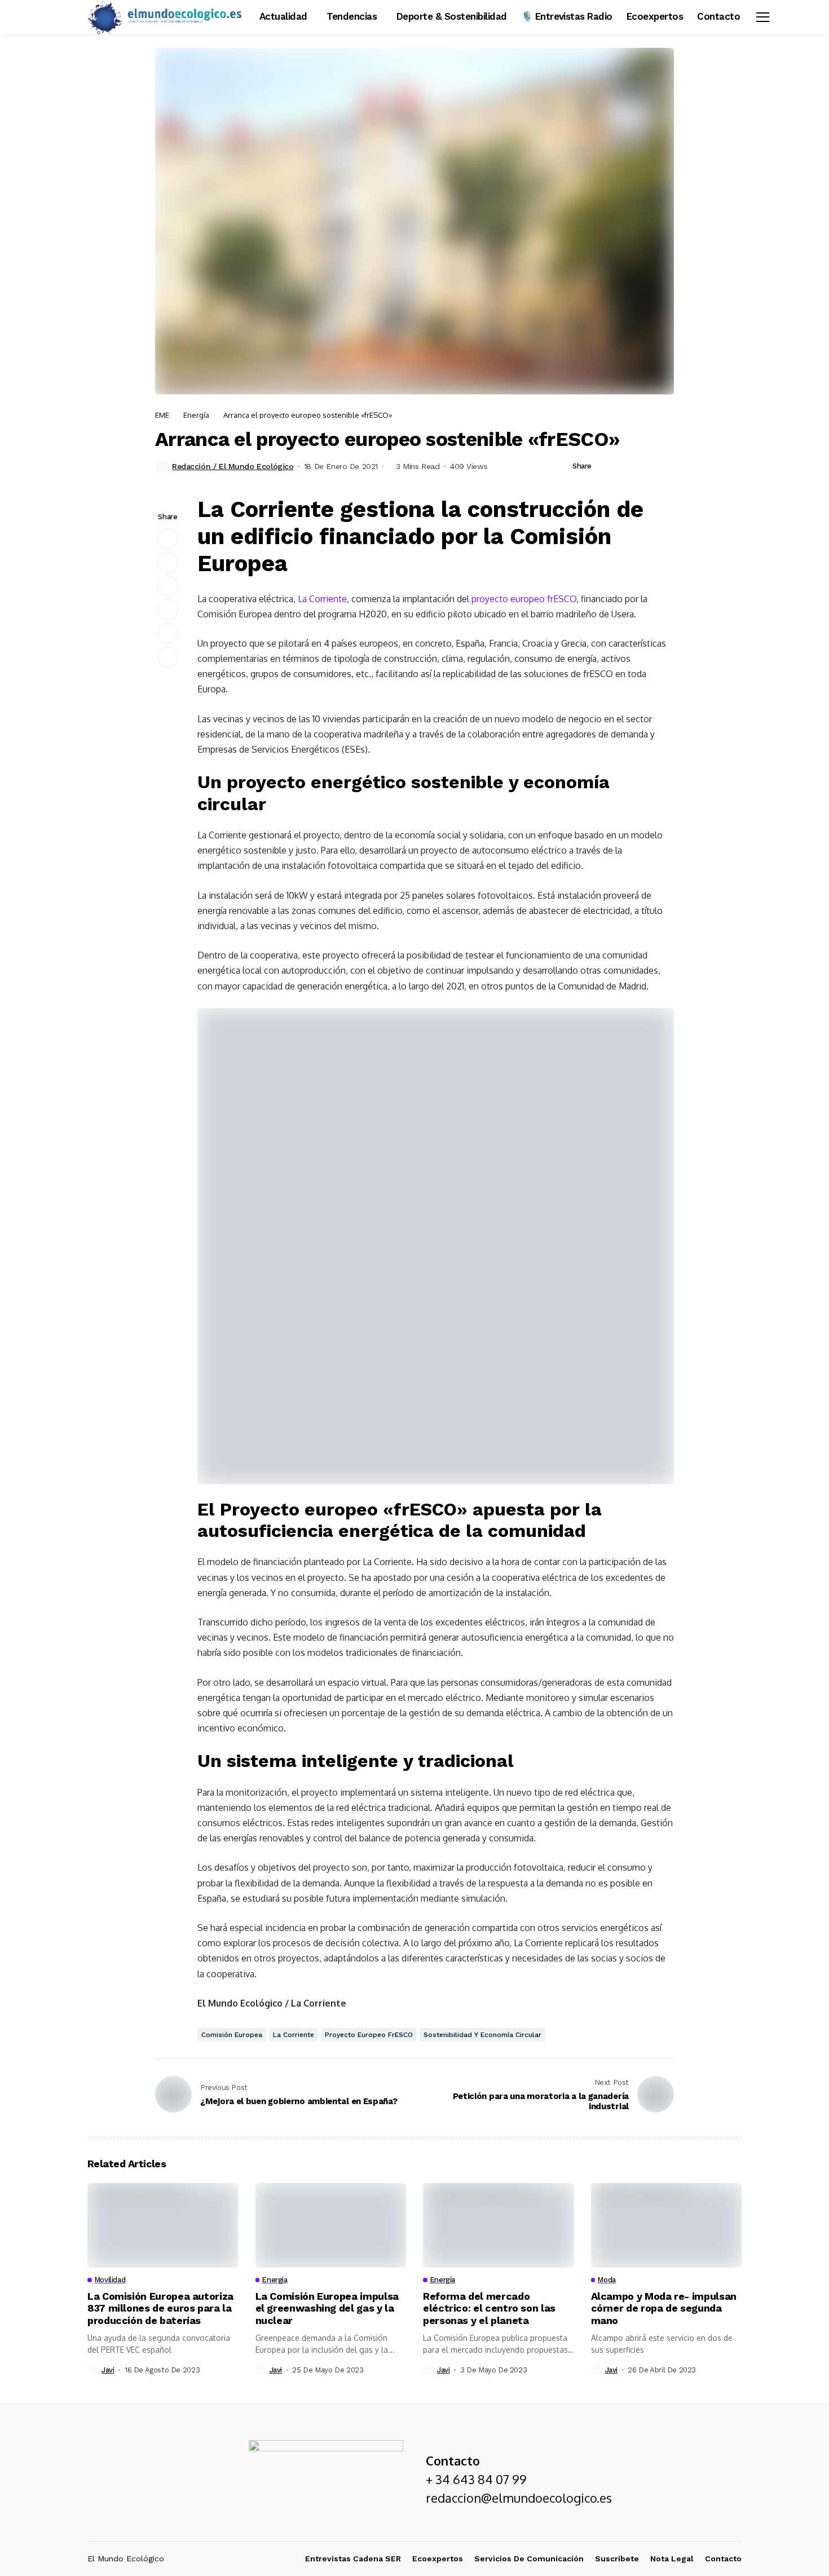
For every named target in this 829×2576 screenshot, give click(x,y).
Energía (196, 415)
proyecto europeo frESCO (524, 599)
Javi (108, 2370)
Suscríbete (617, 2559)
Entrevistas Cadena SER (353, 2559)
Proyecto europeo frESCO (369, 2035)
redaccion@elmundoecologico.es (519, 2498)
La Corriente (322, 599)
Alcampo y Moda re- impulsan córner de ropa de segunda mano (664, 2308)
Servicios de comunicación (529, 2559)
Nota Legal (672, 2559)
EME (162, 415)
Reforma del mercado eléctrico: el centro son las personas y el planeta (489, 2308)
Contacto (723, 2559)
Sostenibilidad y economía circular (482, 2035)
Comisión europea (232, 2035)
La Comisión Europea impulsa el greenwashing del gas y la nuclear (327, 2308)
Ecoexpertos (438, 2559)
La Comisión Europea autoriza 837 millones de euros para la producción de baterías (160, 2308)
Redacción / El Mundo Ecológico (233, 466)
